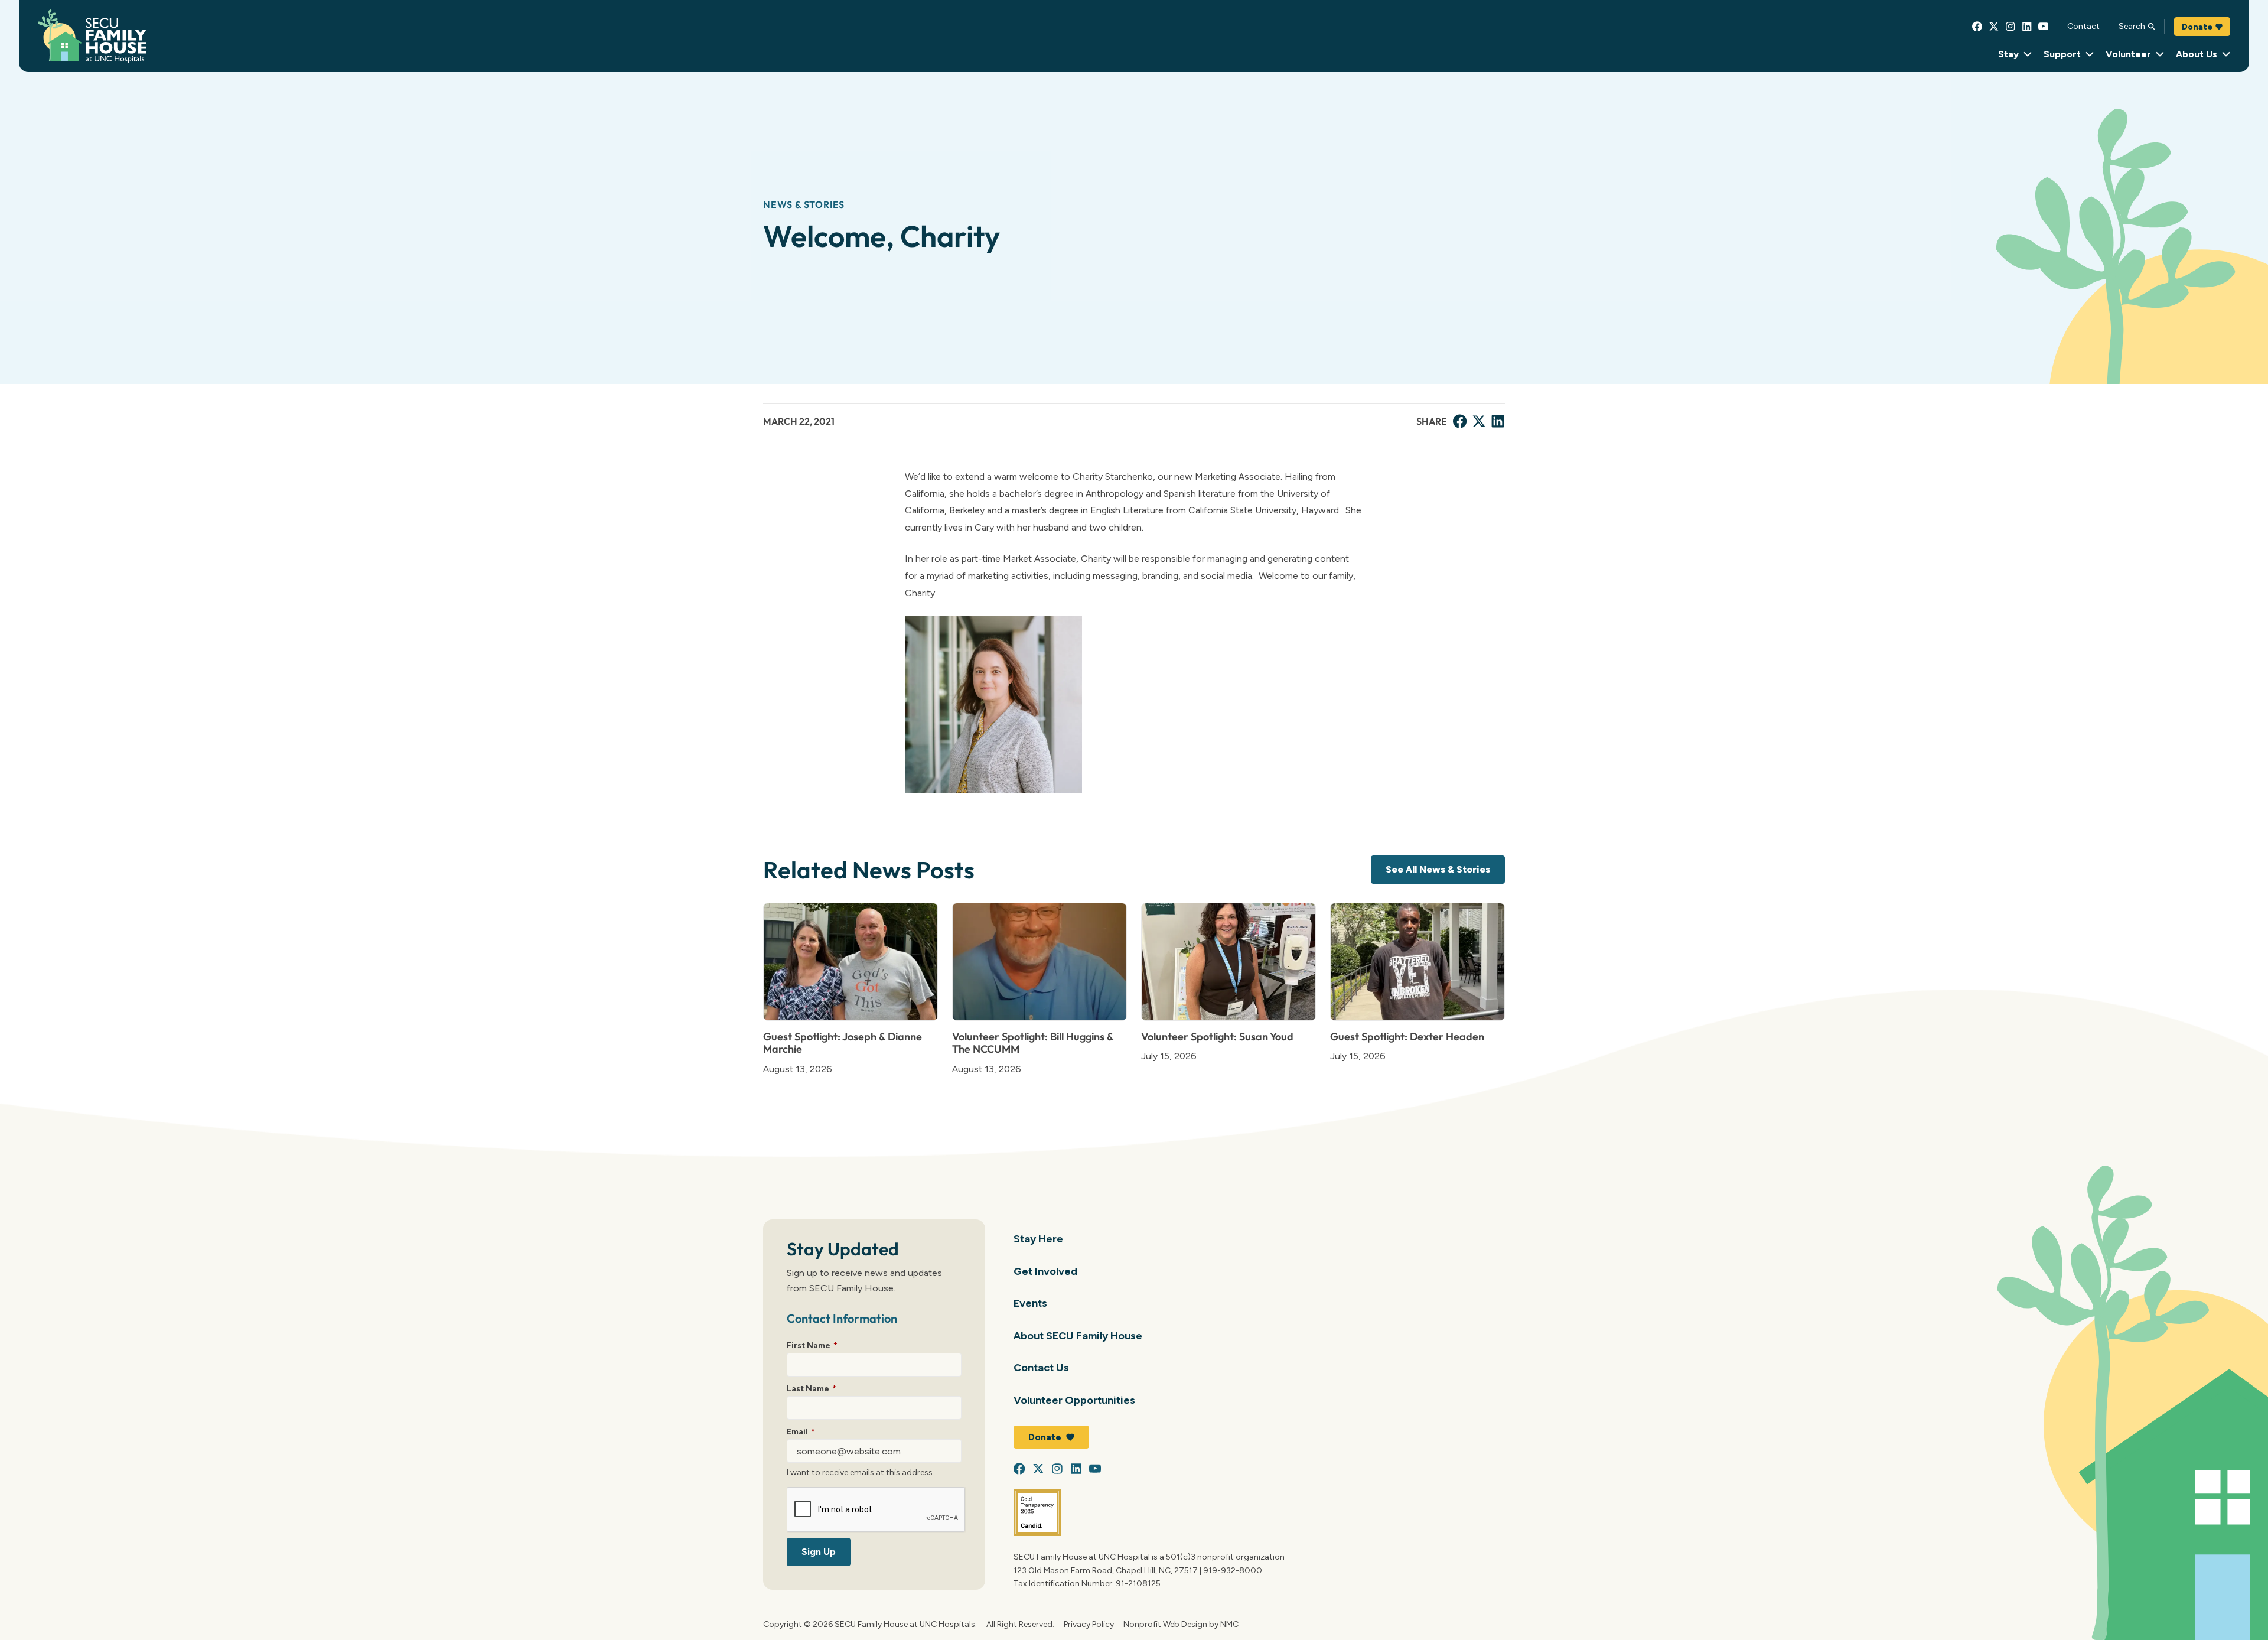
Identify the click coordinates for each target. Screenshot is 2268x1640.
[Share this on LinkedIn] (1498, 421)
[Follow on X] (1994, 27)
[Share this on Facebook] (1460, 421)
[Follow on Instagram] (2010, 27)
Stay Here (1038, 1239)
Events (1030, 1303)
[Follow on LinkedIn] (2027, 27)
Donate (2197, 27)
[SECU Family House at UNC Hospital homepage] (92, 36)
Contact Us (1041, 1367)
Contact (2083, 26)
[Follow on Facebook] (1977, 27)
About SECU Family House (1078, 1335)
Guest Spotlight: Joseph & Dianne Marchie (843, 1043)
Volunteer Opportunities (1074, 1400)
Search (2132, 26)
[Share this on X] (1479, 421)
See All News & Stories (1438, 869)
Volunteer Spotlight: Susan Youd (1217, 1037)
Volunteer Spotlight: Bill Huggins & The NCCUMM (1033, 1043)
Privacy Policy (1089, 1624)
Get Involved (1045, 1271)
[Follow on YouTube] (2044, 27)
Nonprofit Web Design (1165, 1624)
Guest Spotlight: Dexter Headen (1407, 1037)
